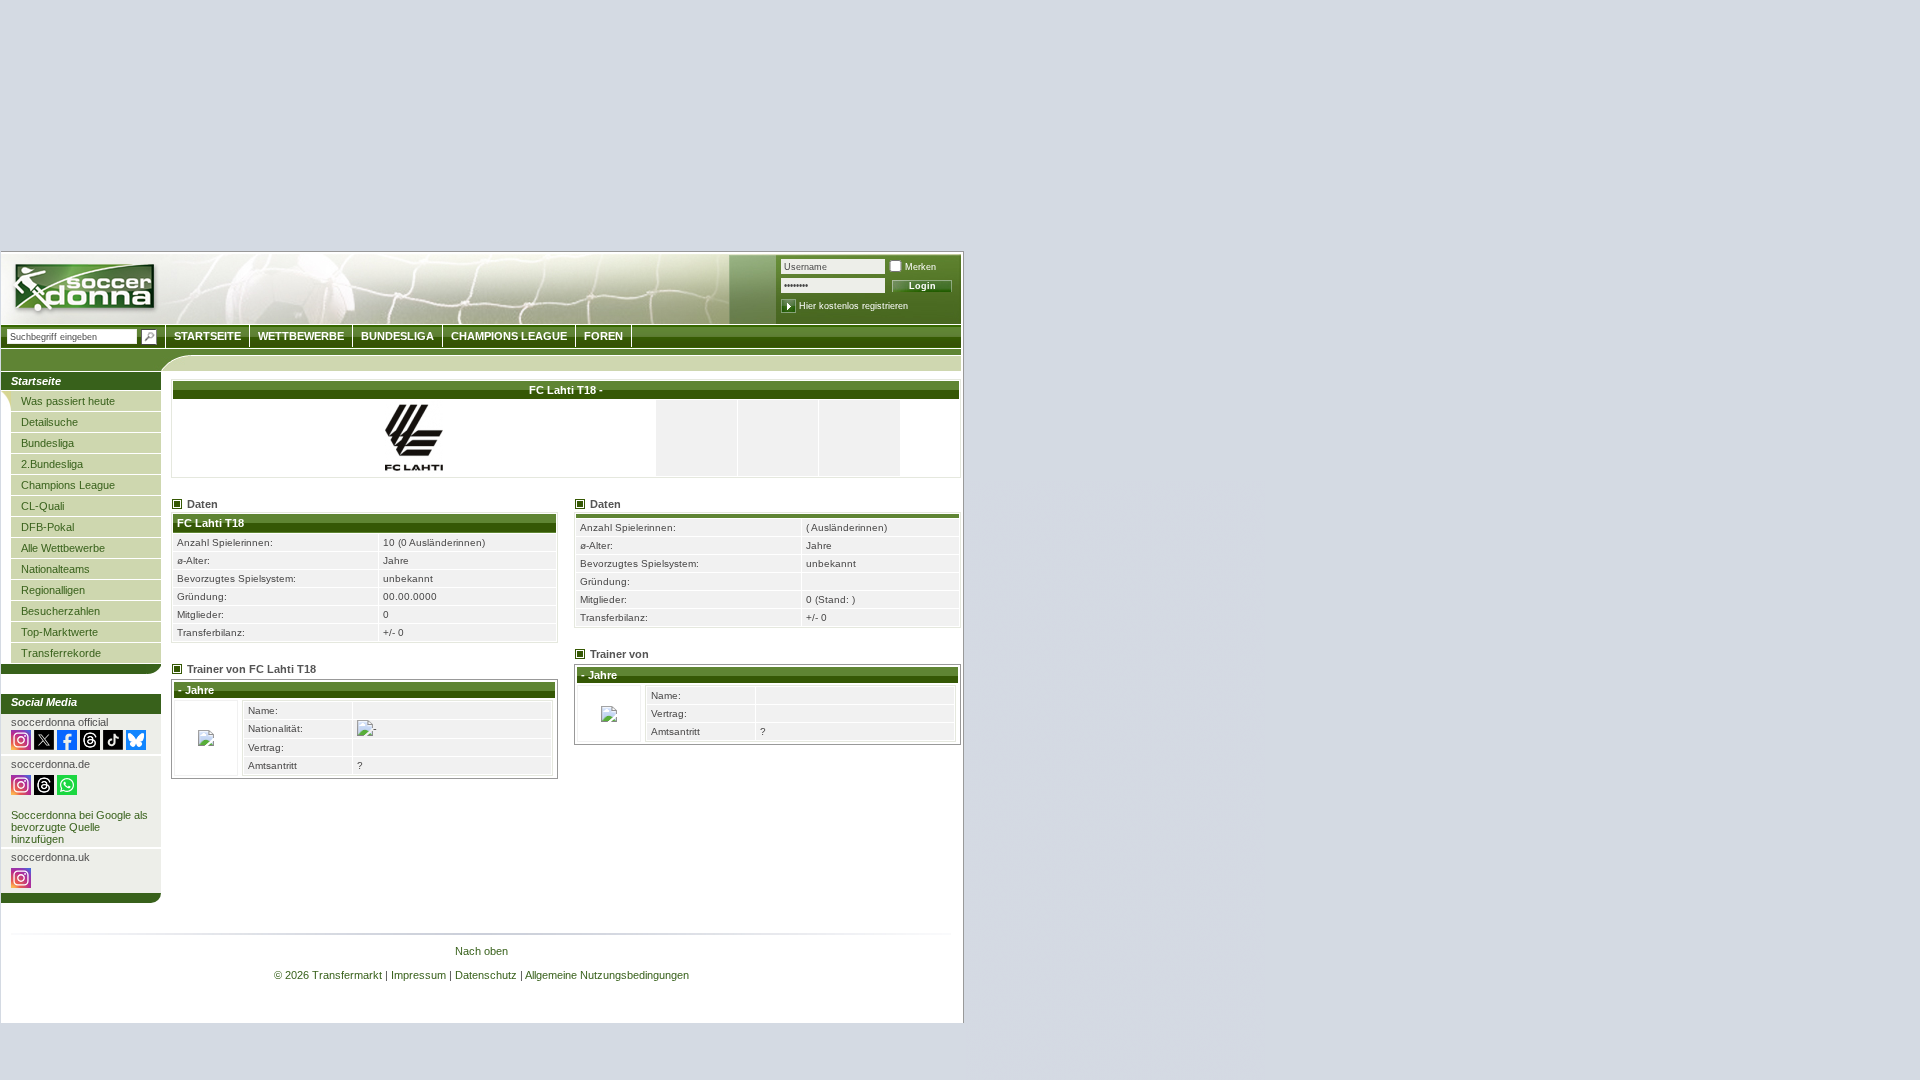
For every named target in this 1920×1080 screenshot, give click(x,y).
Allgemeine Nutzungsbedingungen (607, 975)
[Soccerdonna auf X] (44, 746)
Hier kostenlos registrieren (853, 306)
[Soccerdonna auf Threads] (90, 746)
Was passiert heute (68, 401)
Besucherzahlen (60, 611)
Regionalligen (53, 590)
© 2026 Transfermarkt (328, 975)
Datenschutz (486, 975)
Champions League (68, 485)
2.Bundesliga (52, 464)
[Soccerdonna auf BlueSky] (136, 746)
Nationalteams (55, 569)
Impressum (418, 975)
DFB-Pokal (47, 527)
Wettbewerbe (301, 336)
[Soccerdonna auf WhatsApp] (67, 791)
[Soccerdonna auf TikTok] (113, 746)
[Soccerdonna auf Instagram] (21, 746)
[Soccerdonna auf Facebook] (67, 746)
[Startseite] (86, 290)
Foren (603, 336)
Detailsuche (49, 422)
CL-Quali (42, 506)
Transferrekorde (61, 653)
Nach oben (481, 951)
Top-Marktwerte (59, 632)
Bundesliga (47, 443)
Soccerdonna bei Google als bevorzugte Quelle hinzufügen (79, 827)
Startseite (207, 336)
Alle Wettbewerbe (63, 548)
